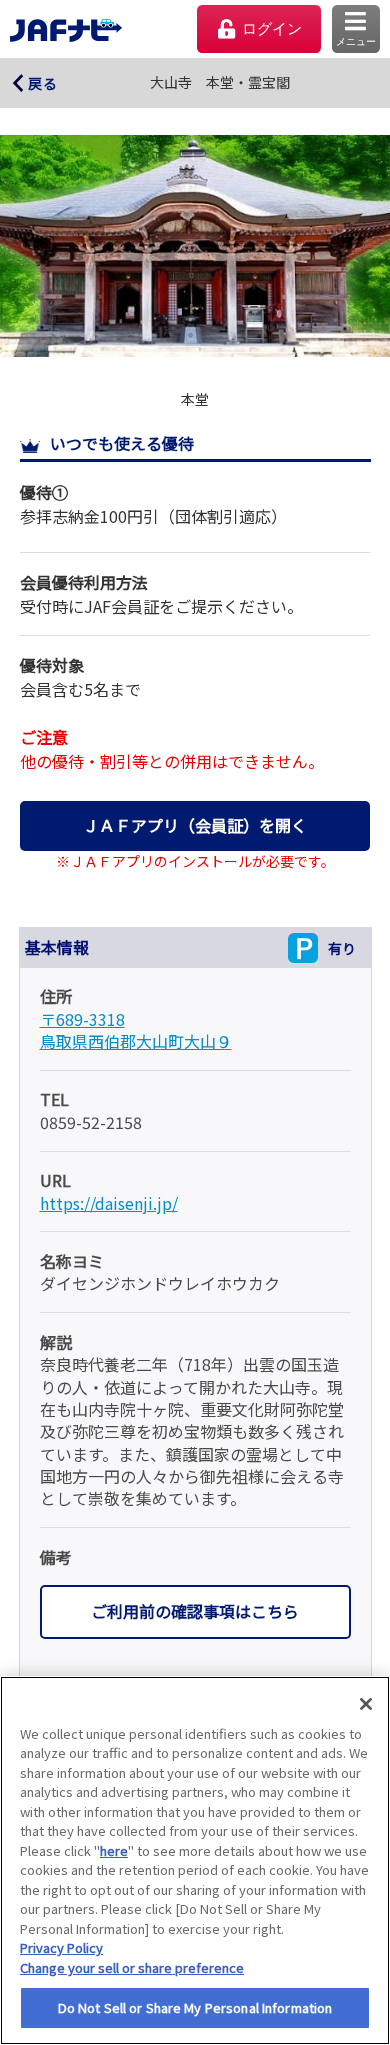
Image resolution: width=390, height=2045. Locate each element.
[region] (195, 1860)
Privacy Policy (61, 1947)
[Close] (366, 1704)
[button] (356, 29)
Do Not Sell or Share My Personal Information (195, 2007)
